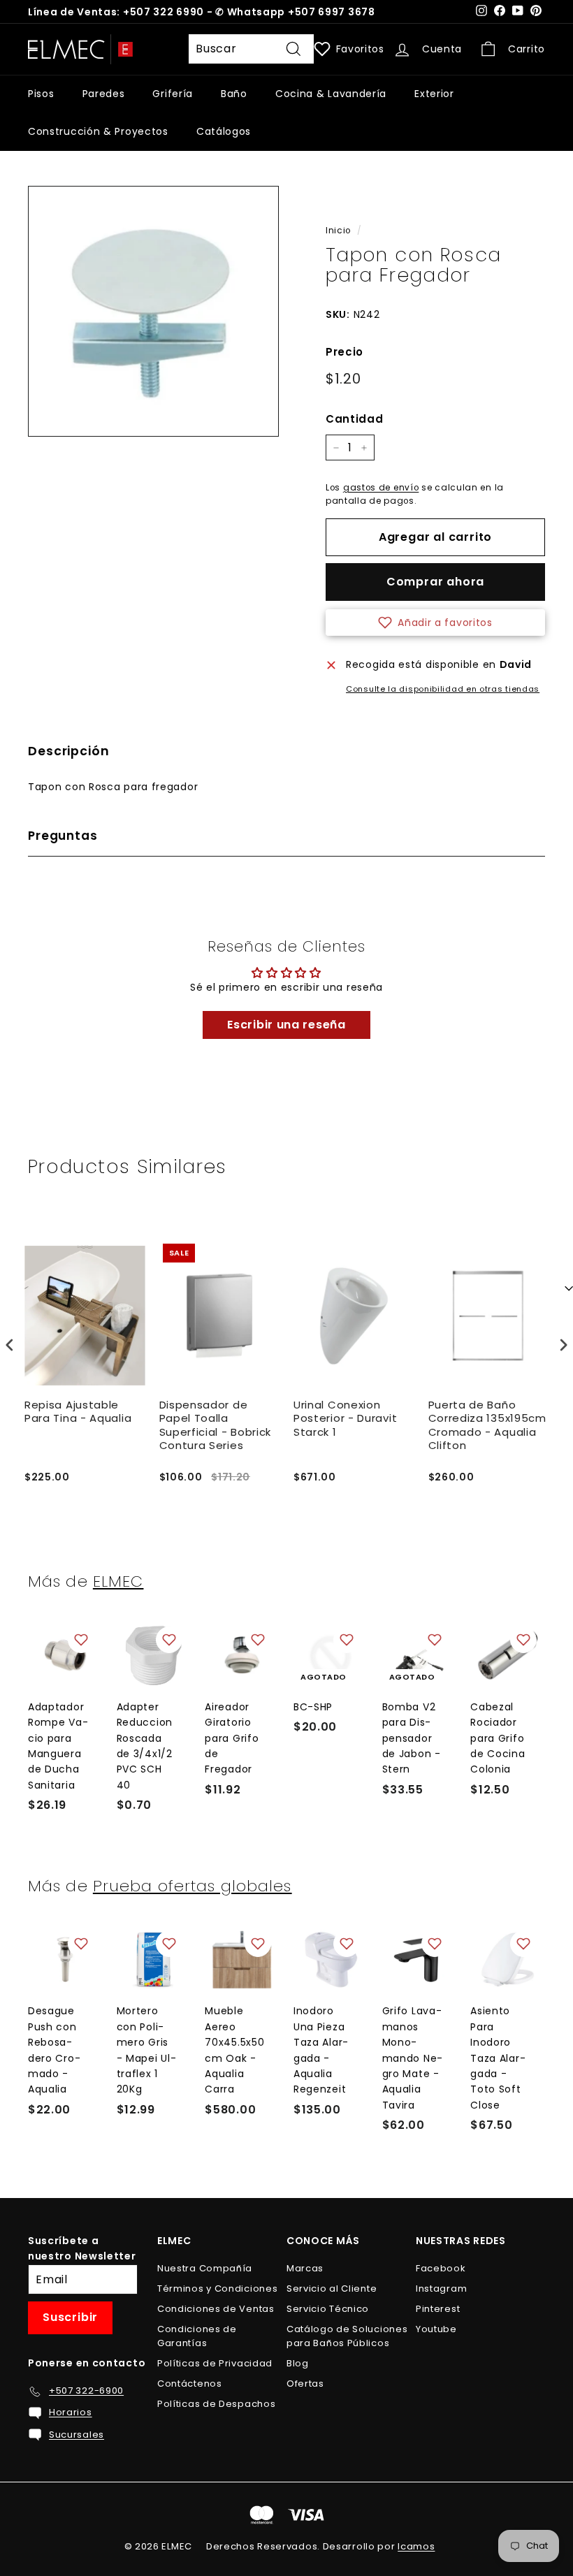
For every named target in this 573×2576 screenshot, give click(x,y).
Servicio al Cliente (332, 2288)
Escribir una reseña (286, 1025)
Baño (234, 94)
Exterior (434, 94)
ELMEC (118, 1581)
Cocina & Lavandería (331, 94)
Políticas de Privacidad (215, 2363)
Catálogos (224, 131)
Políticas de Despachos (216, 2404)
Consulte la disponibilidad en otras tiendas (443, 689)
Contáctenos (190, 2384)
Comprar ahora (435, 582)
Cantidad (355, 419)
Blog (298, 2363)
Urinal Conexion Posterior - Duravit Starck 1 (345, 1419)
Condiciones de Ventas (216, 2309)
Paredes (104, 94)
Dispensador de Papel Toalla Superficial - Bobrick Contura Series (216, 1426)
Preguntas (63, 836)
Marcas (305, 2268)
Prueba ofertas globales (193, 1886)
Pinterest (438, 2309)
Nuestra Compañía (205, 2268)
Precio (344, 352)
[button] (435, 623)
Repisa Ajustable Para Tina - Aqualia (78, 1412)
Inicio (338, 231)
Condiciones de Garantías (197, 2336)
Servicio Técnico (328, 2309)
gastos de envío (381, 488)
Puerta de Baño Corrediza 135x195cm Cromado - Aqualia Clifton (487, 1426)
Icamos (416, 2546)
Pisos (41, 94)
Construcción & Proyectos (98, 131)
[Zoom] (153, 311)
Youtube (436, 2329)
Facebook (441, 2268)
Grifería (173, 94)
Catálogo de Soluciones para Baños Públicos (347, 2336)
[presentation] (10, 1345)
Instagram (441, 2288)
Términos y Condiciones (217, 2288)
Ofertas (305, 2384)
